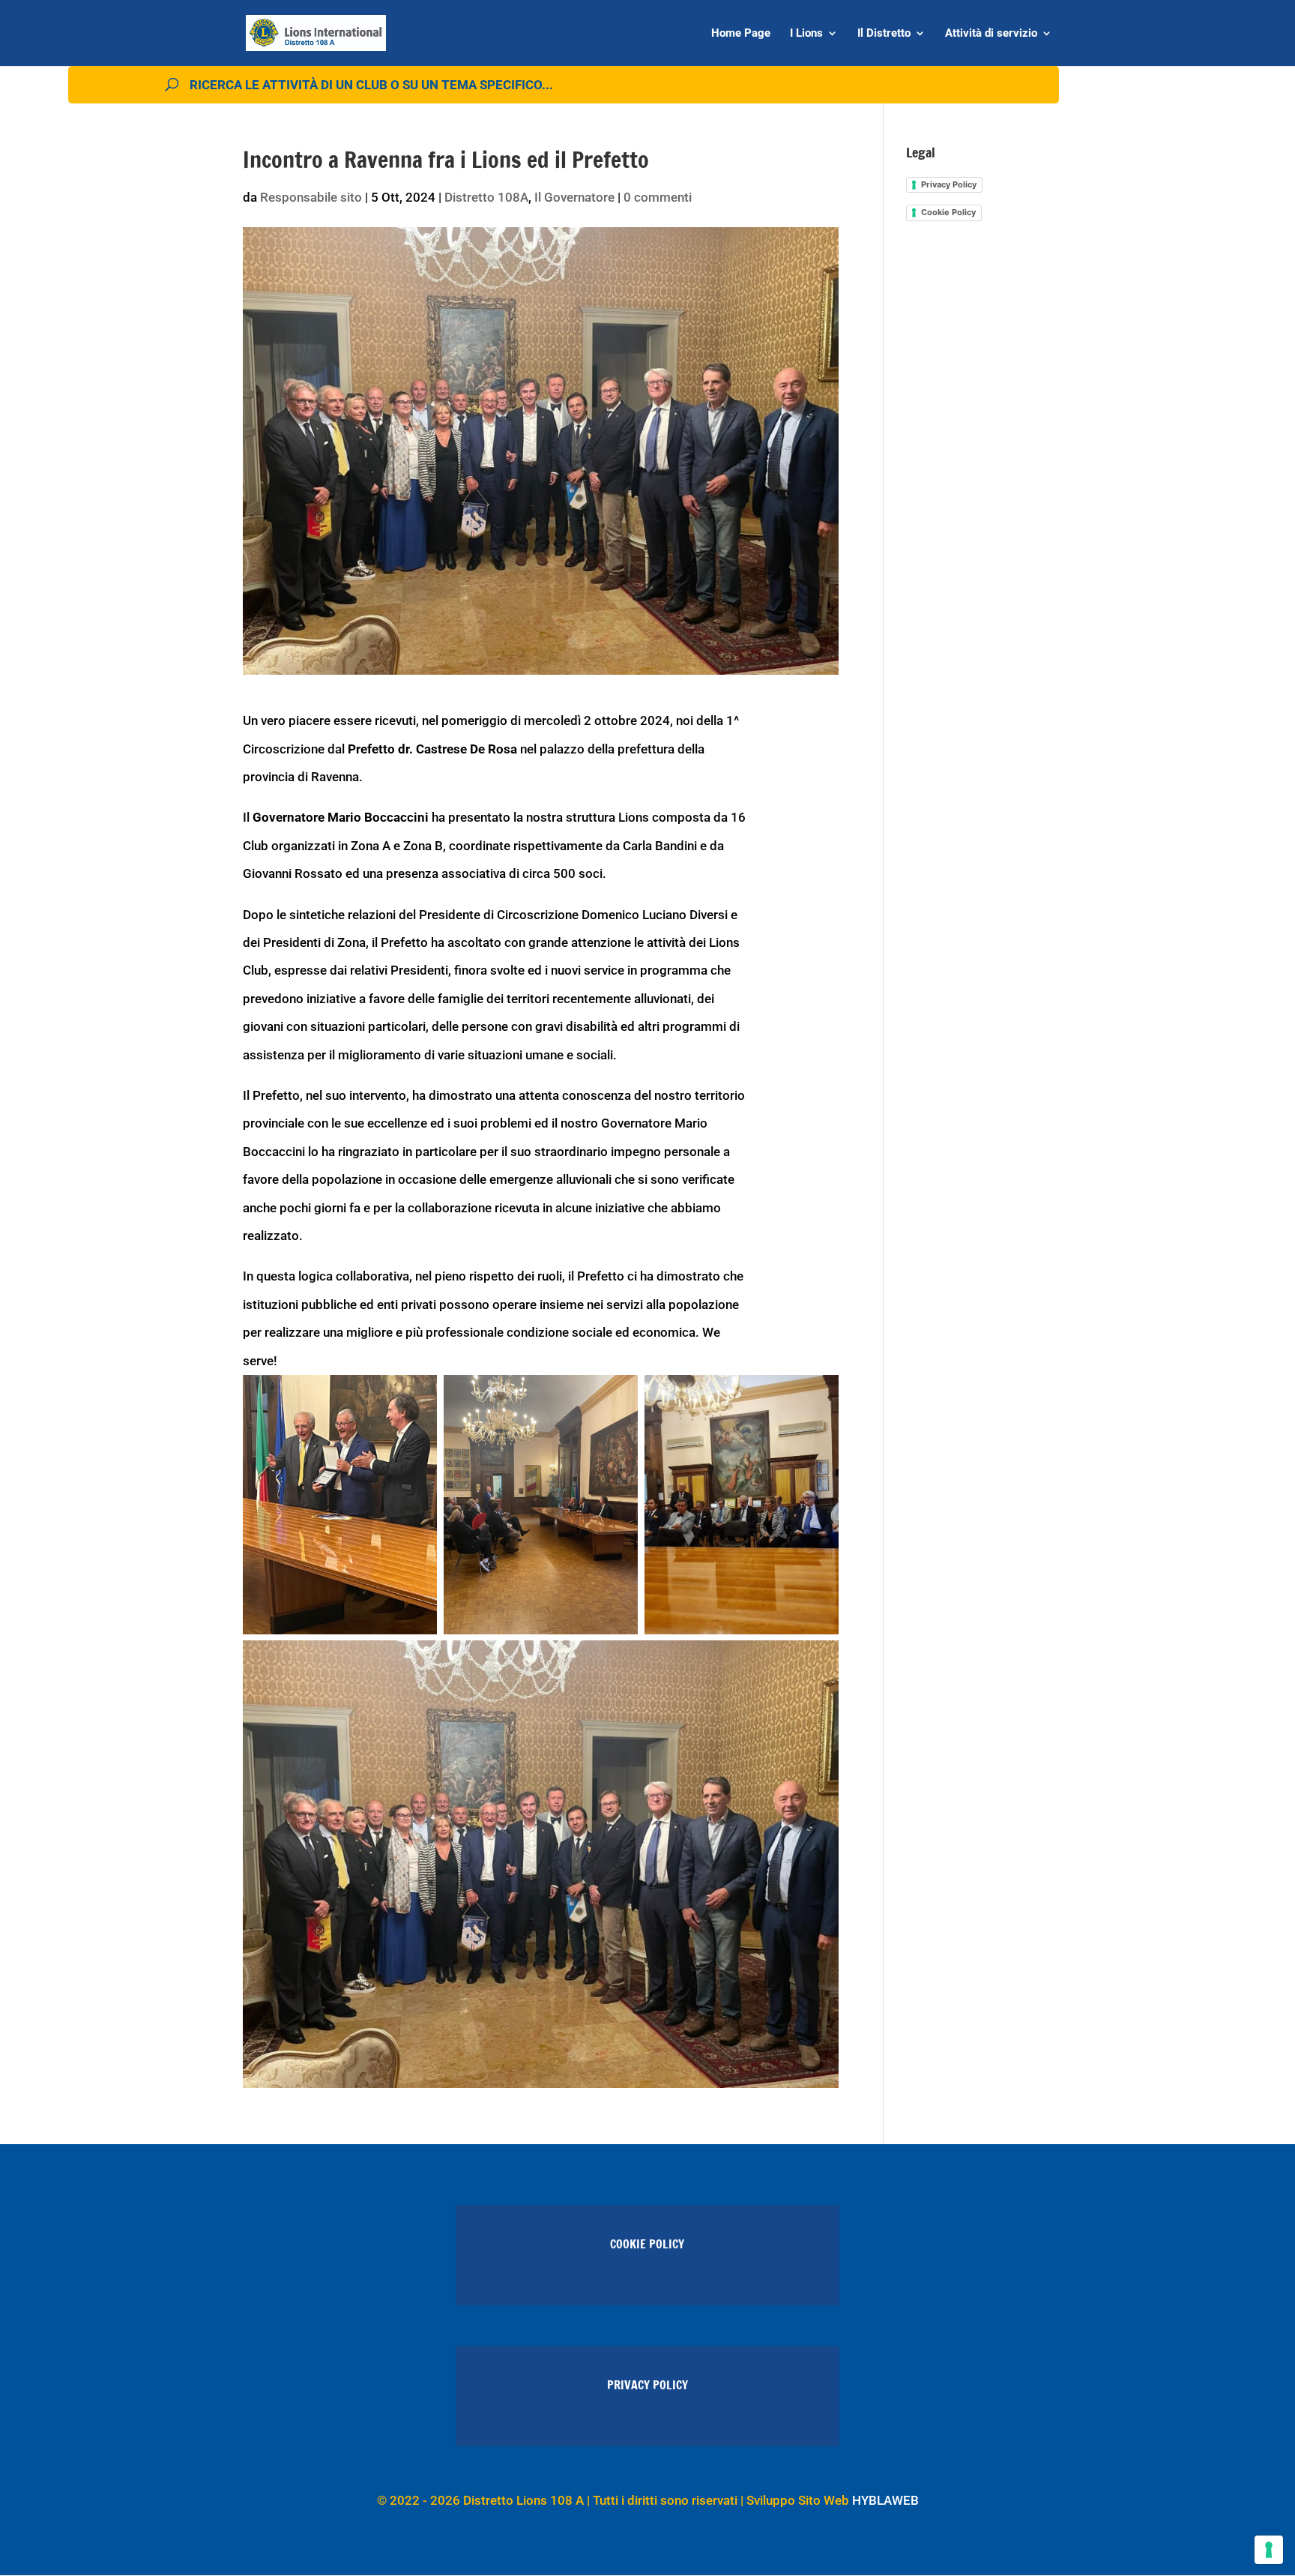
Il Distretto (884, 34)
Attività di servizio (991, 34)
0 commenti (658, 197)
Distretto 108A (486, 197)
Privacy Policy (949, 184)
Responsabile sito (311, 197)
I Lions (806, 34)
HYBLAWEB (885, 2500)
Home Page (741, 34)
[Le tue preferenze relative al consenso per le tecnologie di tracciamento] (1269, 2550)
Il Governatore (574, 197)
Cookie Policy (948, 212)
